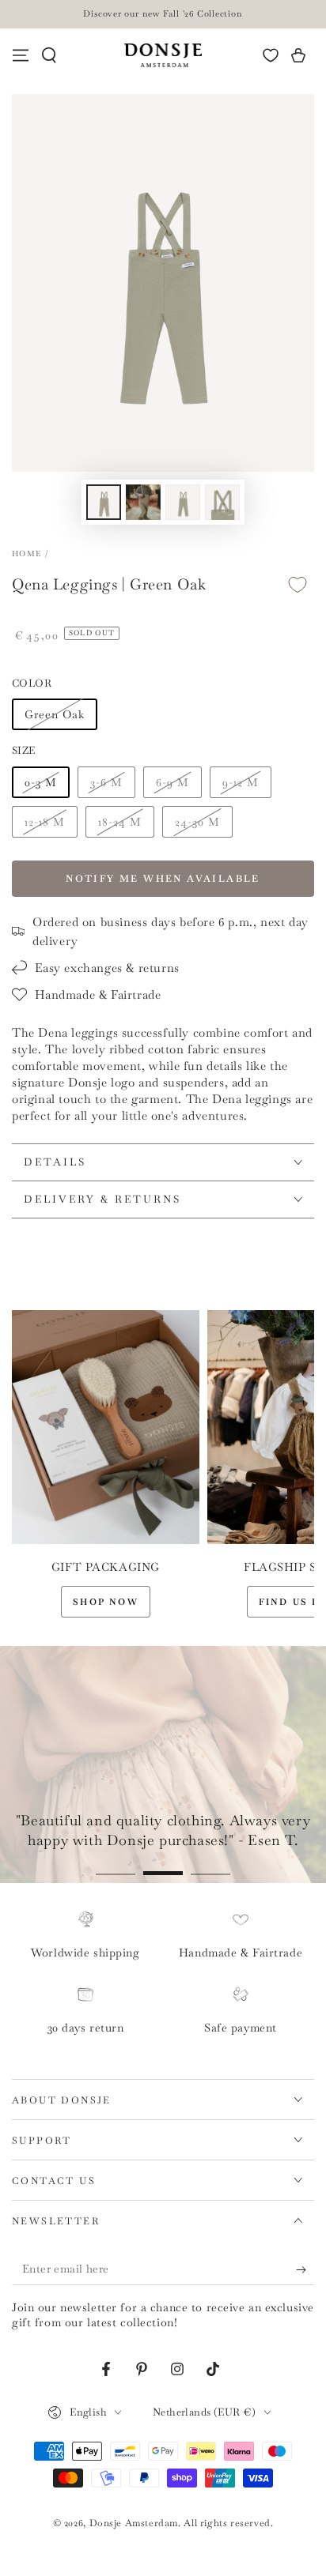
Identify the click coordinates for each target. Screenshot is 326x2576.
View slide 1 (116, 1865)
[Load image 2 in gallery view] (143, 502)
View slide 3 (210, 1865)
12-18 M (45, 822)
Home (27, 554)
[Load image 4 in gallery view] (222, 502)
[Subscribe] (305, 2269)
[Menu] (21, 55)
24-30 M (197, 822)
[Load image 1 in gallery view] (104, 502)
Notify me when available (163, 879)
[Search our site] (49, 55)
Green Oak (55, 714)
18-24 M (120, 822)
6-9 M (172, 782)
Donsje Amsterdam (134, 2523)
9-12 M (241, 782)
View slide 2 (163, 1865)
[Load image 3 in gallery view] (183, 502)
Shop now (106, 1602)
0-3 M (41, 782)
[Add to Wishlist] (298, 585)
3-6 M (106, 782)
